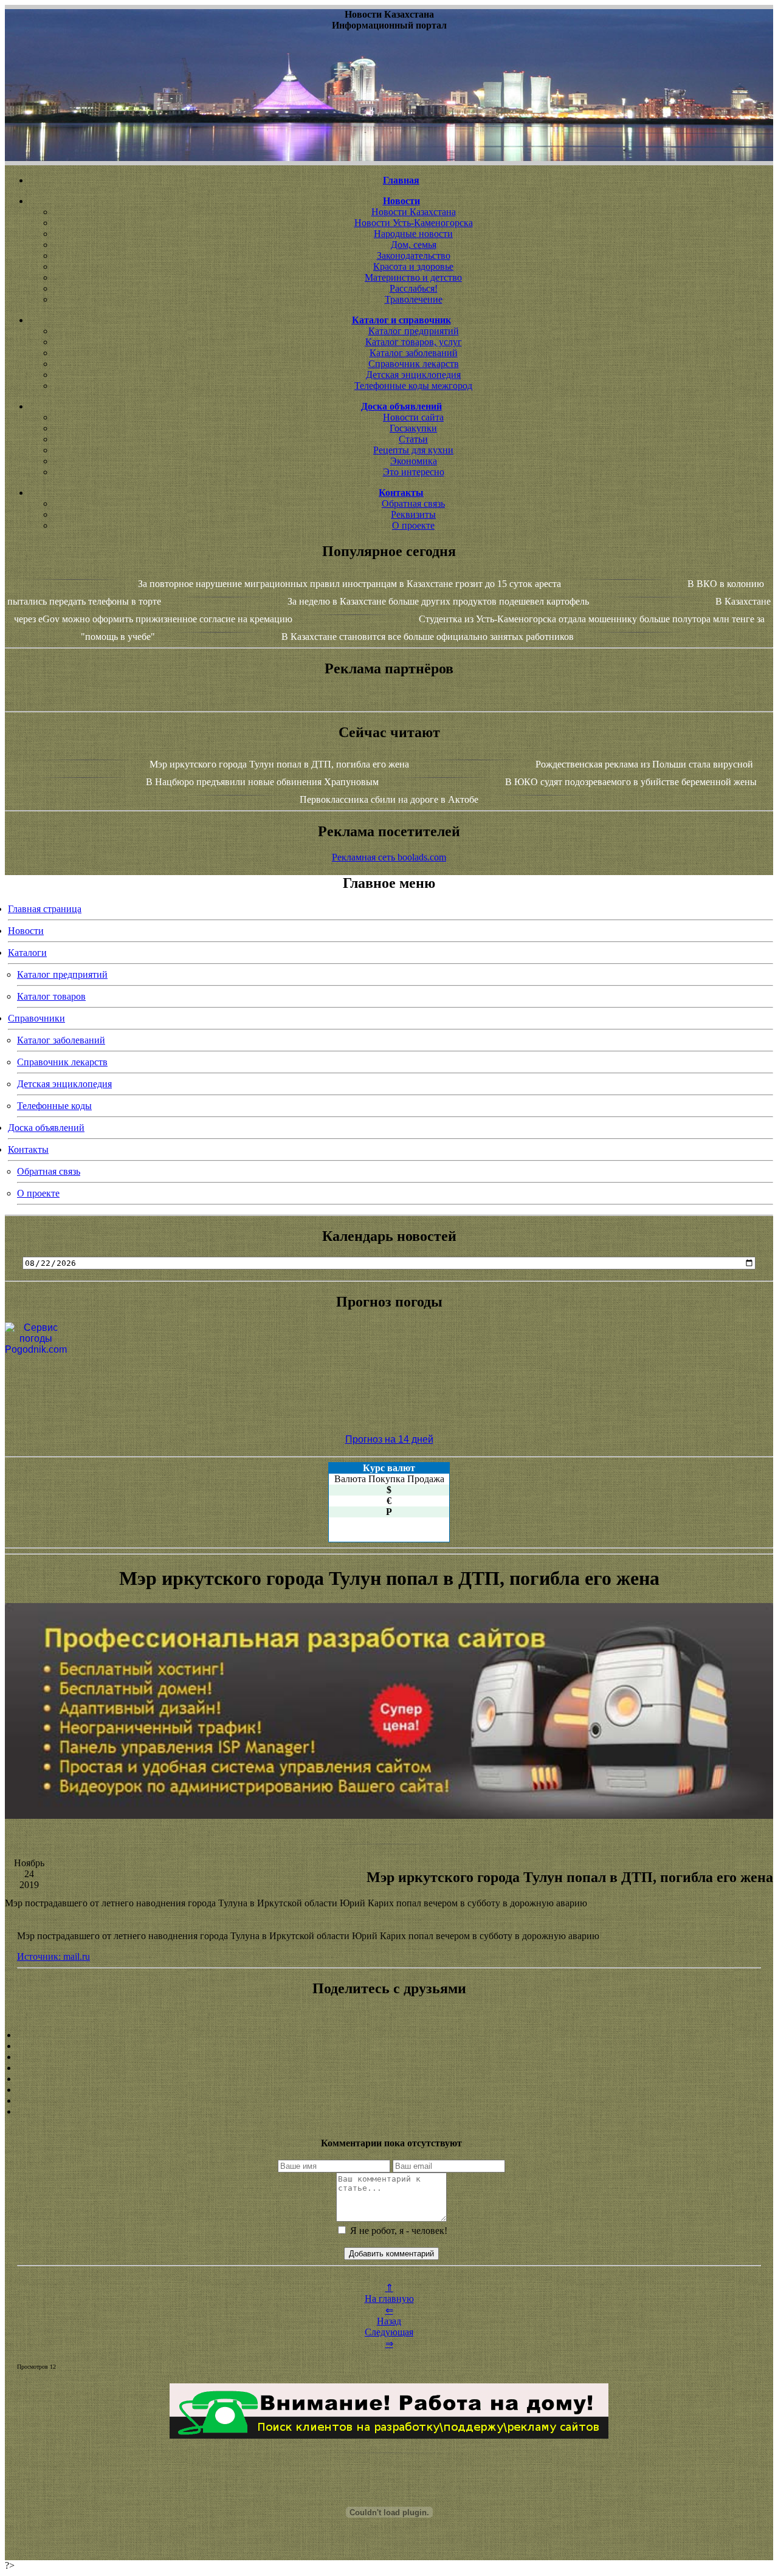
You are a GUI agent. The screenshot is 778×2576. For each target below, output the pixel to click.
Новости (26, 931)
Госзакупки (413, 428)
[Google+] (389, 2046)
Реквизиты (413, 514)
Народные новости (413, 234)
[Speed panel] (389, 2035)
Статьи (413, 439)
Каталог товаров (51, 996)
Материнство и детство (413, 277)
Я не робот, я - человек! (398, 2231)
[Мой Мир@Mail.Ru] (389, 2112)
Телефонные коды (54, 1106)
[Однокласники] (389, 2101)
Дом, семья (414, 245)
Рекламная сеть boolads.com (389, 857)
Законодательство (414, 256)
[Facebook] (389, 2079)
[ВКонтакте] (389, 2068)
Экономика (414, 461)
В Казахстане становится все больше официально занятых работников (428, 637)
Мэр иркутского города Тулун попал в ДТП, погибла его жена (279, 764)
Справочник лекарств (414, 364)
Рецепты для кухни (413, 450)
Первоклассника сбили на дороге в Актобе (389, 799)
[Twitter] (389, 2090)
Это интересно (414, 472)
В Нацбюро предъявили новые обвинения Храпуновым (262, 782)
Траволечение (414, 299)
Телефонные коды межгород (413, 386)
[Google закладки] (389, 2057)
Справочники (36, 1018)
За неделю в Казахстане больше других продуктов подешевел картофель (438, 601)
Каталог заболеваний (414, 353)
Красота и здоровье (413, 266)
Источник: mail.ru (53, 1956)
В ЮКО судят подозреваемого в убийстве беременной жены (631, 782)
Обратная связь (413, 503)
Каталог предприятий (414, 331)
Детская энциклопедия (413, 375)
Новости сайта (413, 417)
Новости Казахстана (414, 212)
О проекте (413, 525)
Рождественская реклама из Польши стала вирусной (644, 764)
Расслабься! (414, 288)
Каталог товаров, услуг (414, 342)
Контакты (28, 1149)
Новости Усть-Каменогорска (414, 223)
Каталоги (27, 953)
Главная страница (45, 909)
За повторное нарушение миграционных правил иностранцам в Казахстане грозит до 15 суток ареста (349, 584)
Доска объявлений (46, 1128)
